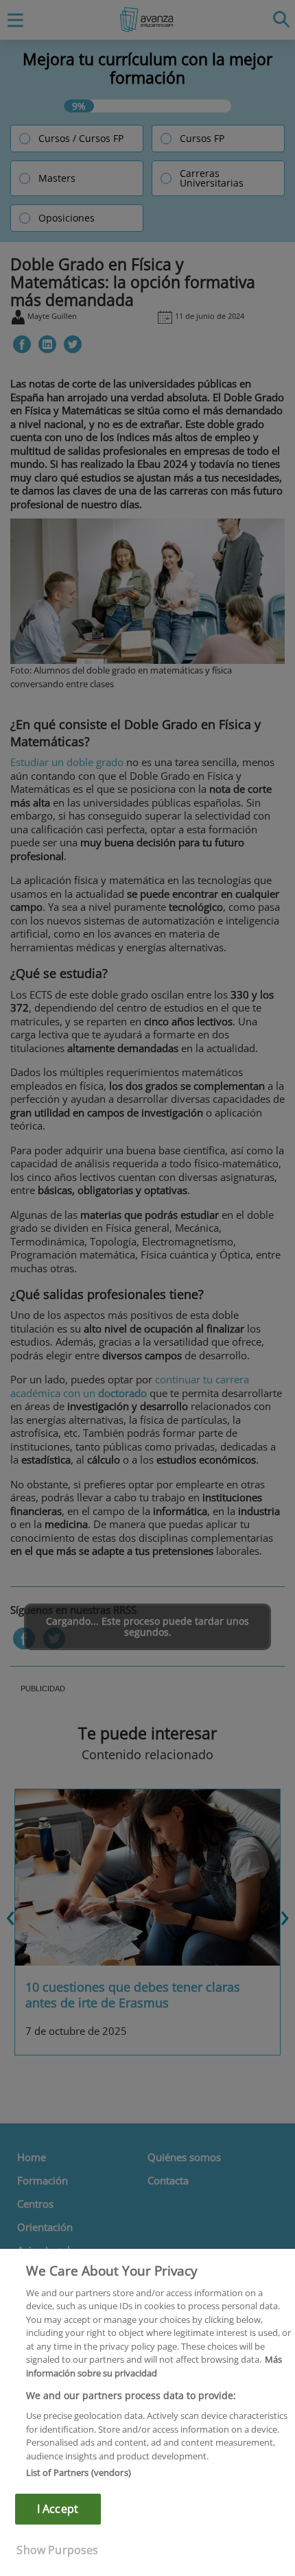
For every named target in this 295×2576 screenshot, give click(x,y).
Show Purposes (57, 2550)
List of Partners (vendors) (79, 2472)
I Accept (58, 2509)
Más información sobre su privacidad (154, 2366)
